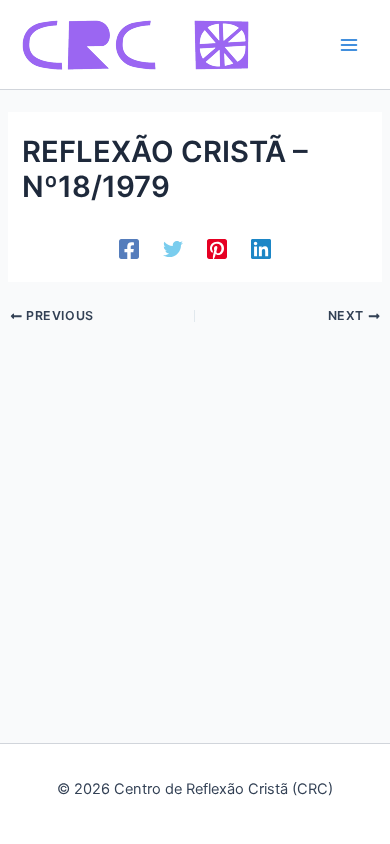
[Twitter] (173, 249)
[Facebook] (129, 249)
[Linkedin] (261, 249)
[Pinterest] (217, 249)
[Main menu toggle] (349, 45)
